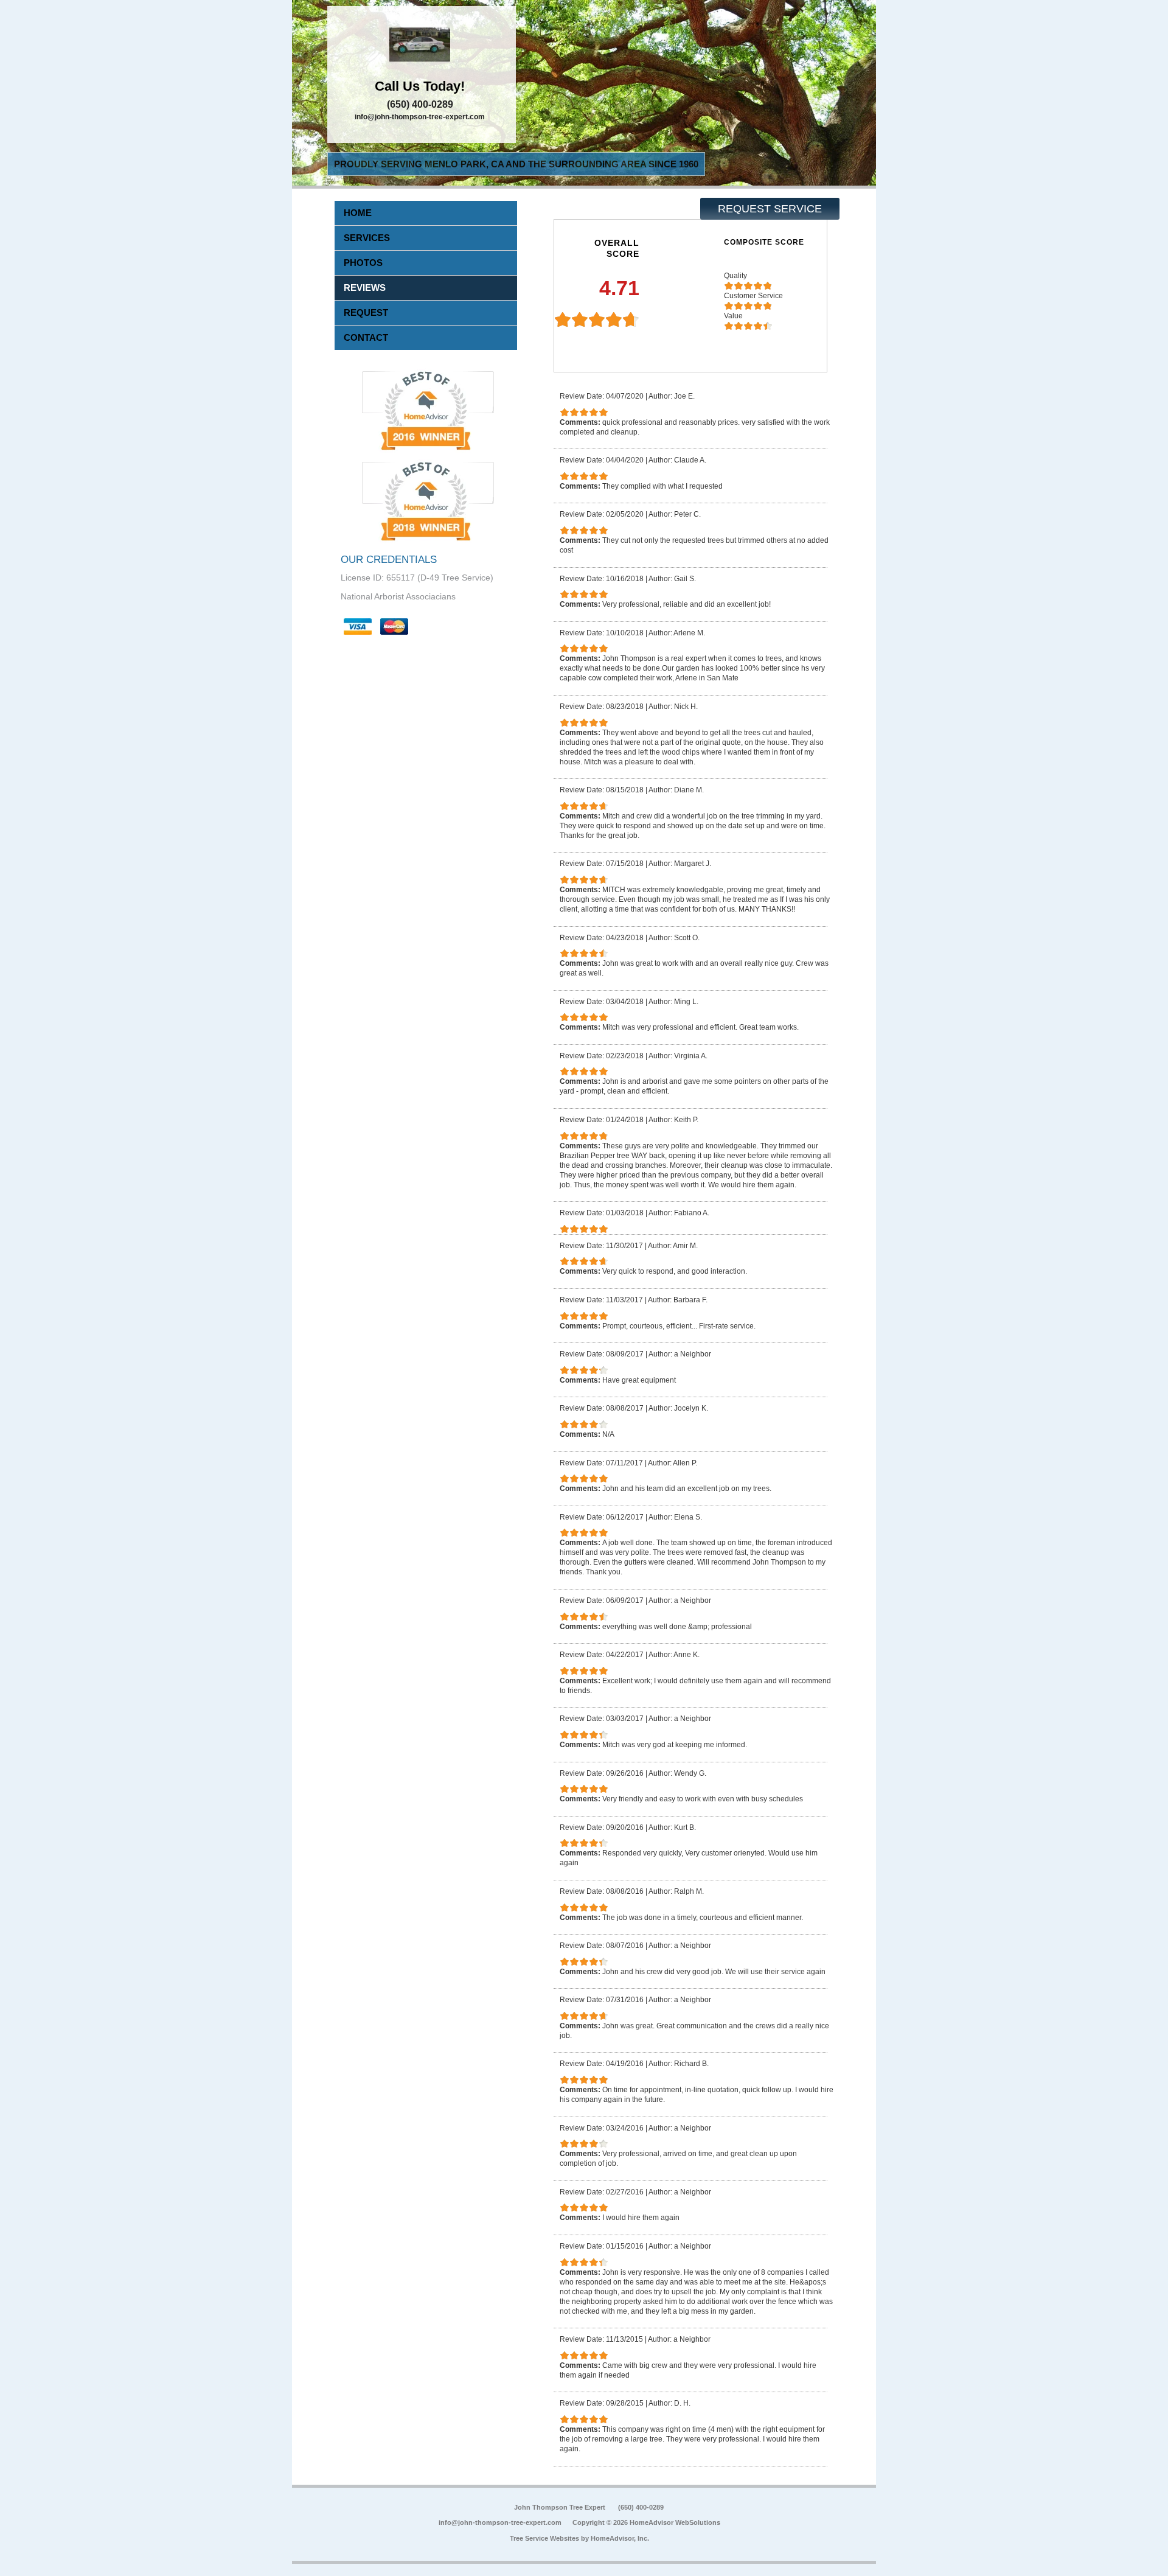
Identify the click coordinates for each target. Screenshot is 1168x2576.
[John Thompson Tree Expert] (422, 46)
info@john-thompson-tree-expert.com (420, 117)
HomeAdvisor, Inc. (620, 2538)
